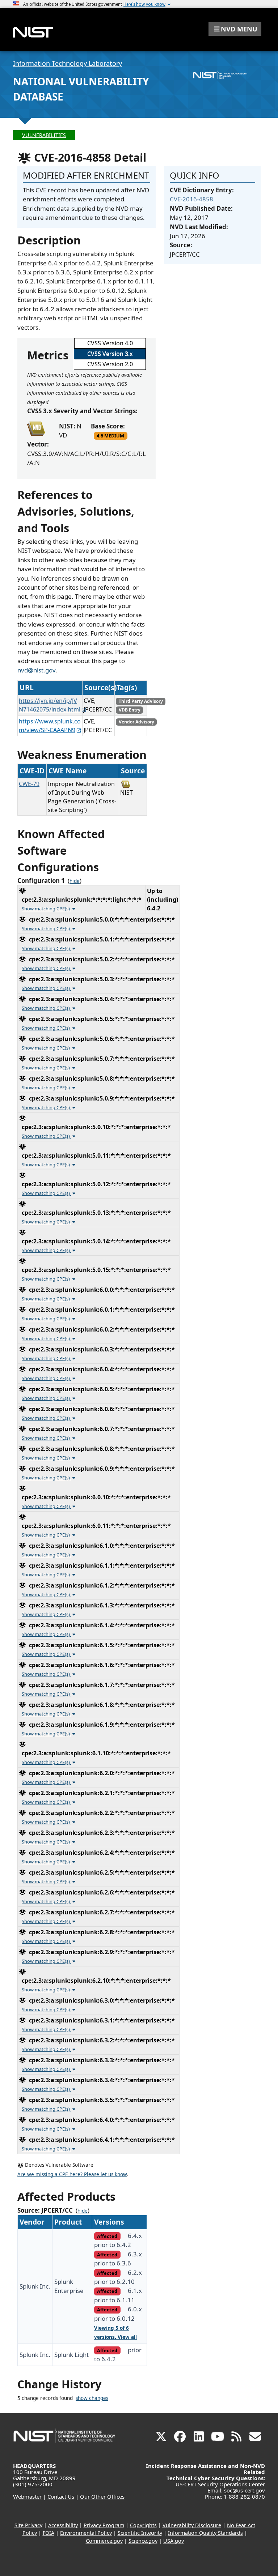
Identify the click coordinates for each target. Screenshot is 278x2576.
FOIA (49, 2533)
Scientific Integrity (140, 2533)
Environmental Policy (86, 2533)
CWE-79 (29, 784)
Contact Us (61, 2496)
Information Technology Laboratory (68, 63)
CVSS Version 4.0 (110, 343)
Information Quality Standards (205, 2533)
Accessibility (63, 2525)
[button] (235, 29)
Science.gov (143, 2541)
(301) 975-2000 (33, 2484)
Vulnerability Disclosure (192, 2525)
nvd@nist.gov (36, 670)
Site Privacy (28, 2525)
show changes (92, 2398)
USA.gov (174, 2541)
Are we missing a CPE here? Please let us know (72, 2174)
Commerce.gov (104, 2541)
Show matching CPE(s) (46, 909)
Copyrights (143, 2525)
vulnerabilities (44, 135)
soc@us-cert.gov (245, 2490)
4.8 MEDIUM (110, 436)
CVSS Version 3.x (110, 354)
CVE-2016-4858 (191, 199)
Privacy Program (104, 2525)
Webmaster (27, 2496)
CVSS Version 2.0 (110, 364)
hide (75, 881)
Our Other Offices (102, 2496)
